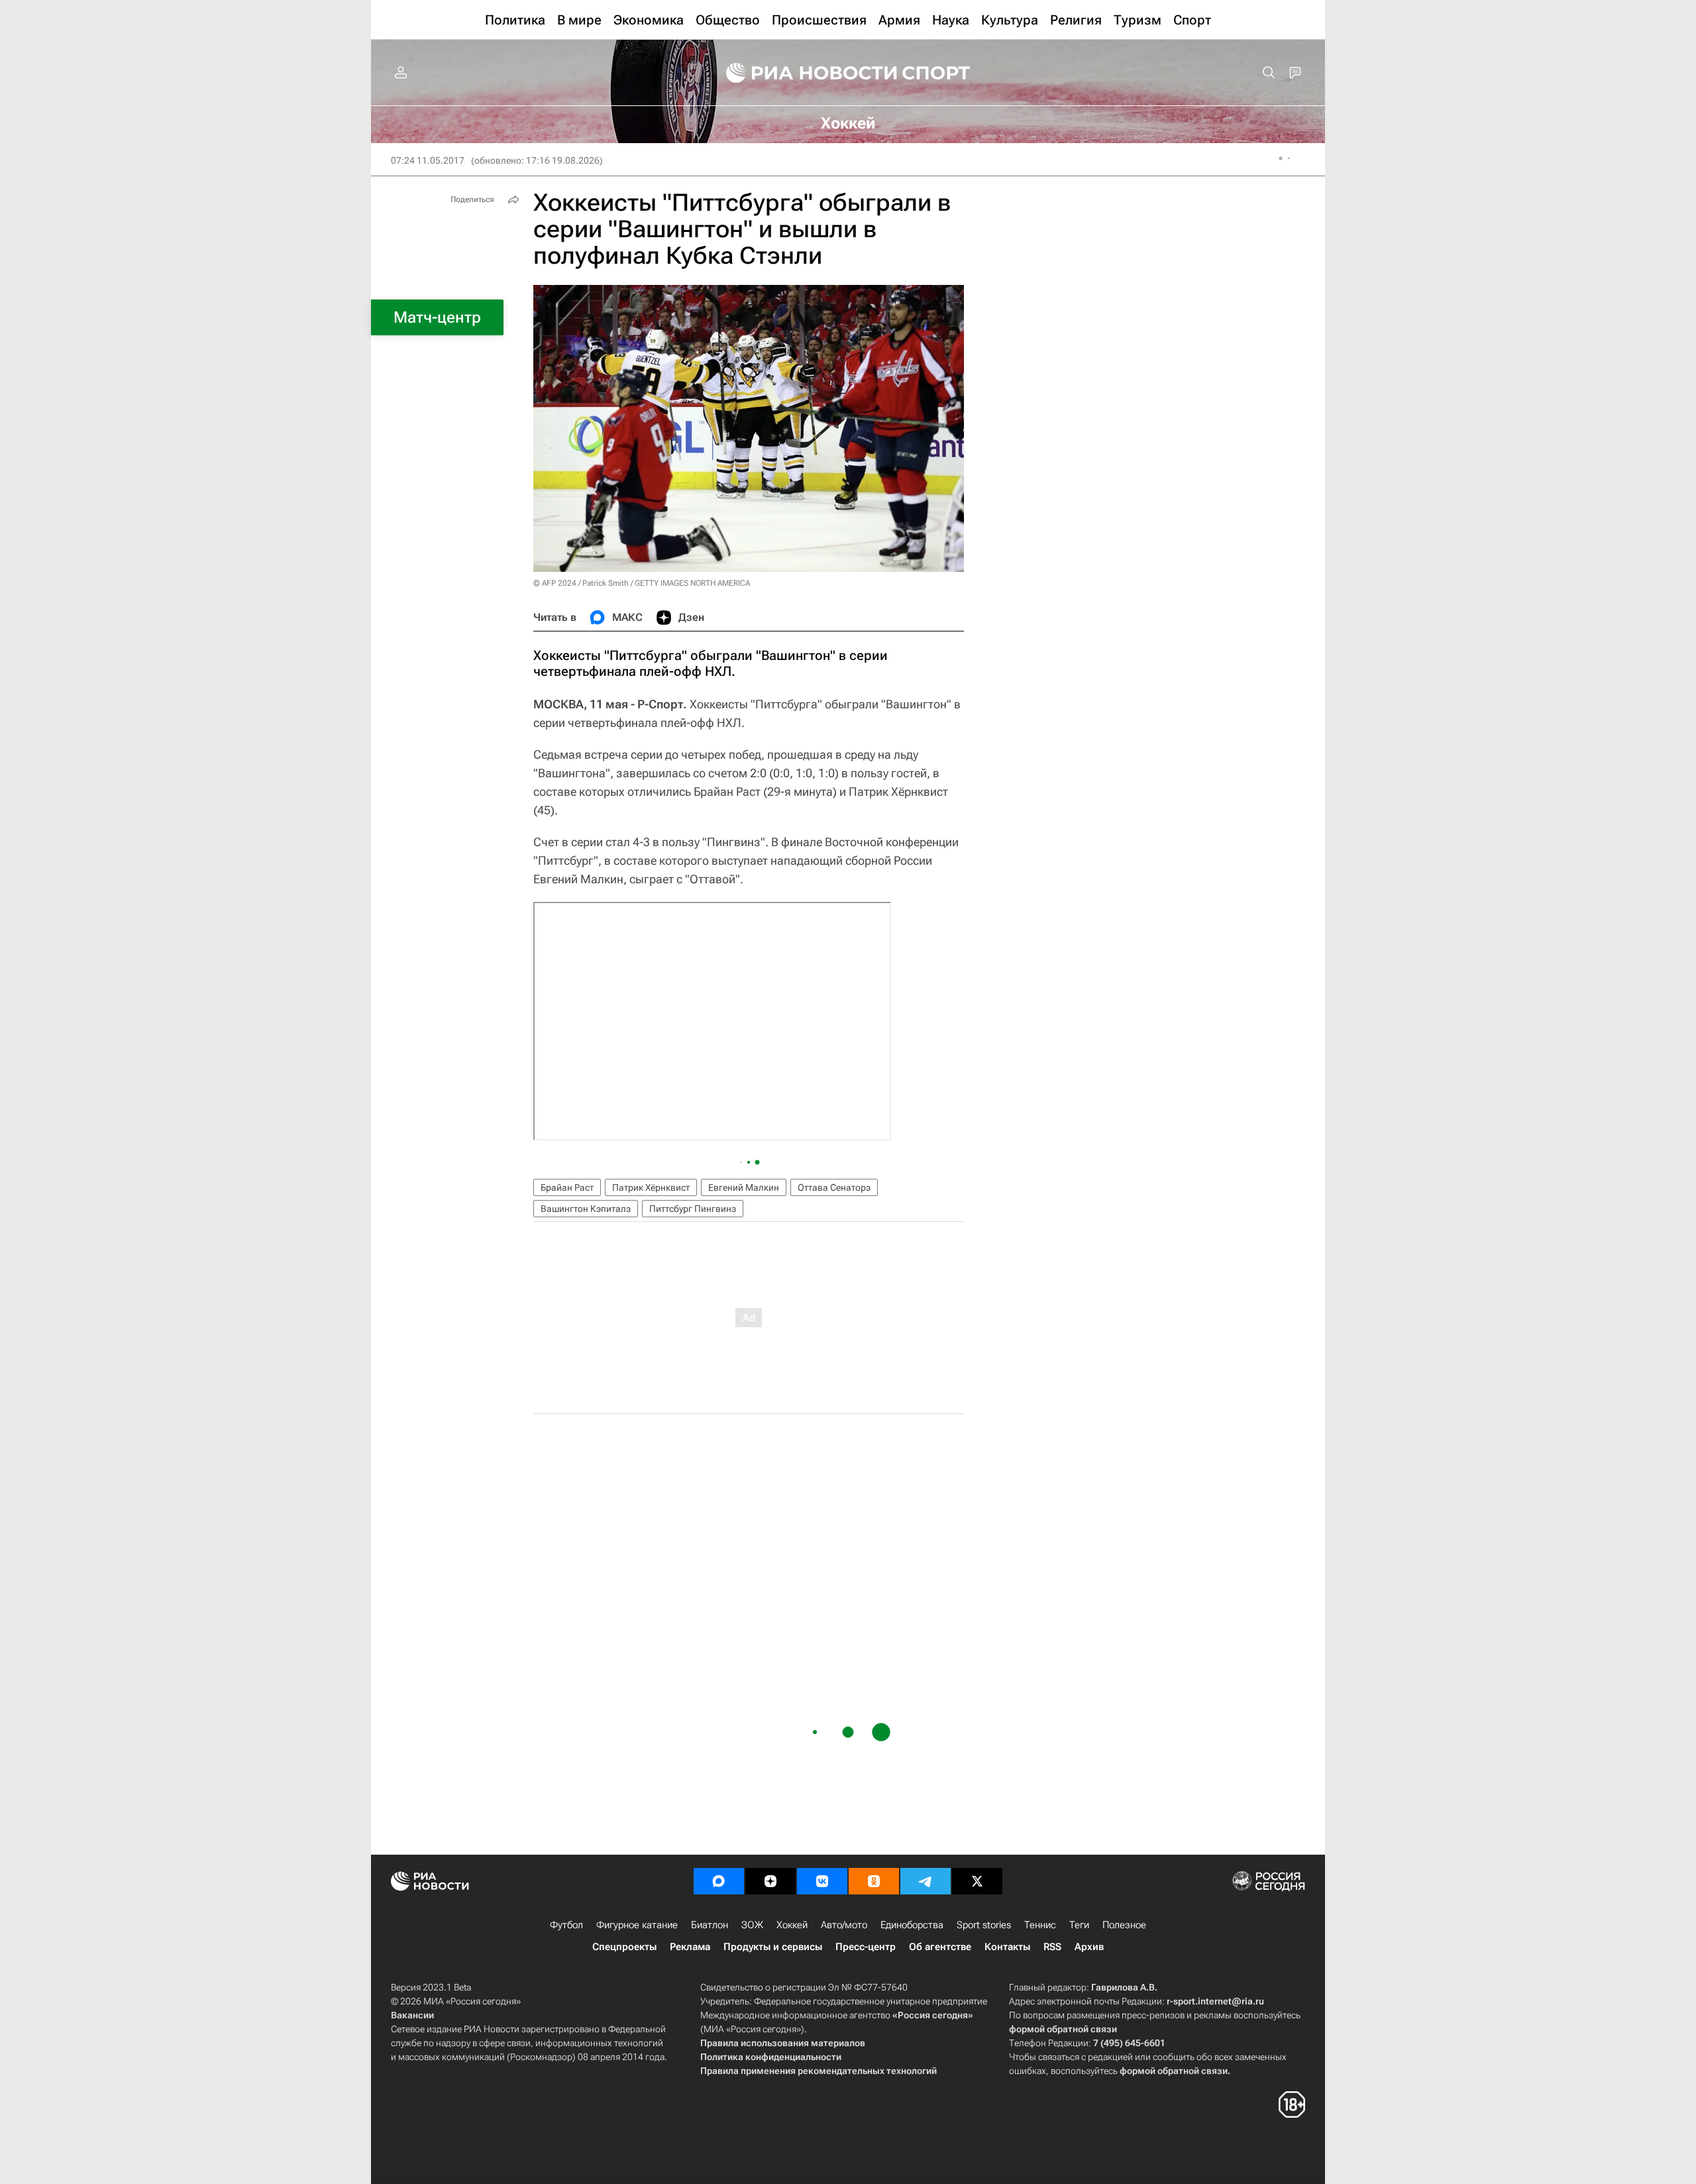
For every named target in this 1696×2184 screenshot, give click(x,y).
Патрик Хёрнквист (651, 1187)
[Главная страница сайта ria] (803, 73)
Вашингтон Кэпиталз (586, 1209)
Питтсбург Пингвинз (693, 1209)
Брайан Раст (567, 1187)
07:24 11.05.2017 (428, 160)
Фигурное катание (637, 1925)
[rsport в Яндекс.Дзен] (770, 1881)
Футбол (566, 1925)
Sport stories (984, 1925)
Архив (1089, 1947)
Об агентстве (940, 1947)
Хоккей (792, 1925)
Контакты (1007, 1947)
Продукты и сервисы (773, 1947)
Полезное (1124, 1925)
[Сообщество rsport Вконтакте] (822, 1881)
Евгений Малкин (744, 1187)
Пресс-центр (866, 1947)
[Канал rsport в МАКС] (719, 1881)
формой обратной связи (1063, 2029)
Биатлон (710, 1925)
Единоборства (912, 1925)
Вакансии (412, 2015)
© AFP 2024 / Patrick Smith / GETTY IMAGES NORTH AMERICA (642, 583)
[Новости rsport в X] (977, 1881)
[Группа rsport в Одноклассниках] (874, 1881)
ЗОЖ (752, 1925)
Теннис (1040, 1925)
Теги (1079, 1925)
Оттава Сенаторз (834, 1187)
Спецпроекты (624, 1947)
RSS (1052, 1947)
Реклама (690, 1947)
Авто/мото (844, 1925)
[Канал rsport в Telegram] (926, 1881)
